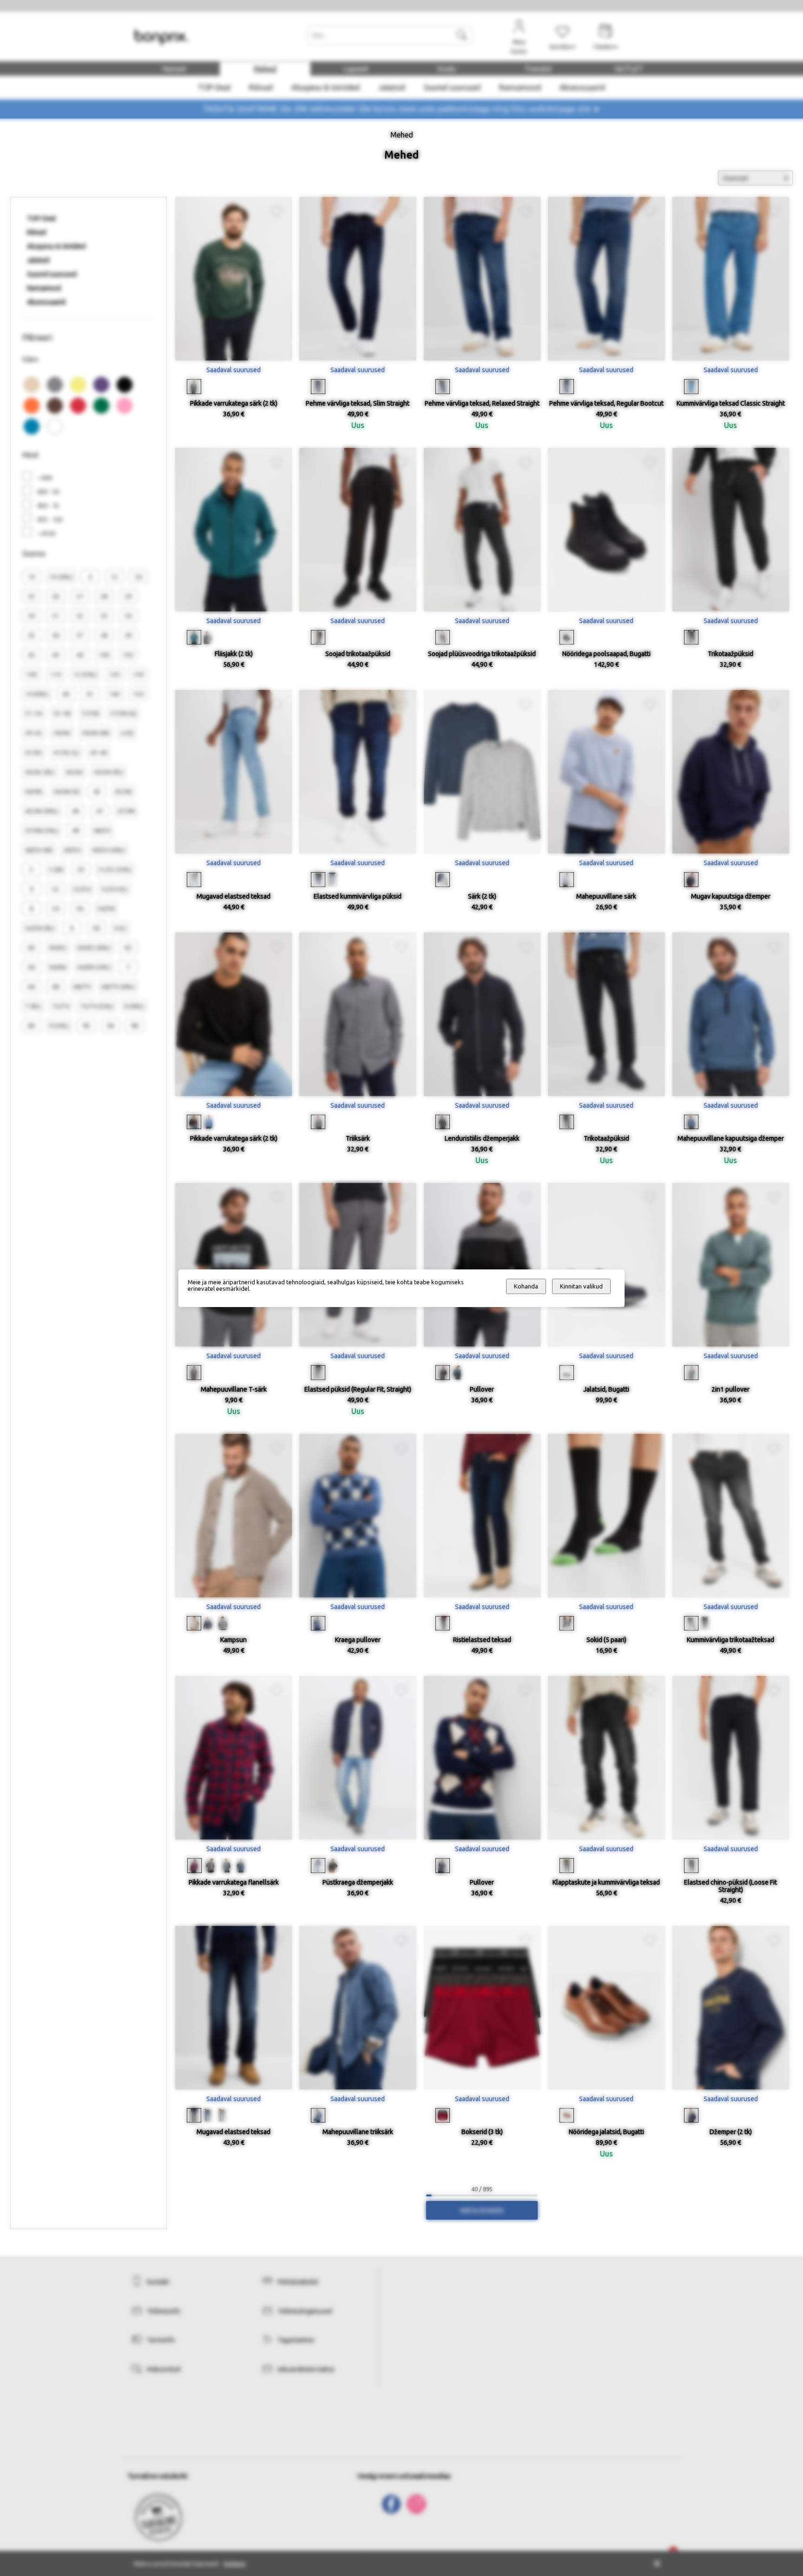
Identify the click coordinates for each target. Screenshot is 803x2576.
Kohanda (526, 1286)
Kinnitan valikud (581, 1286)
